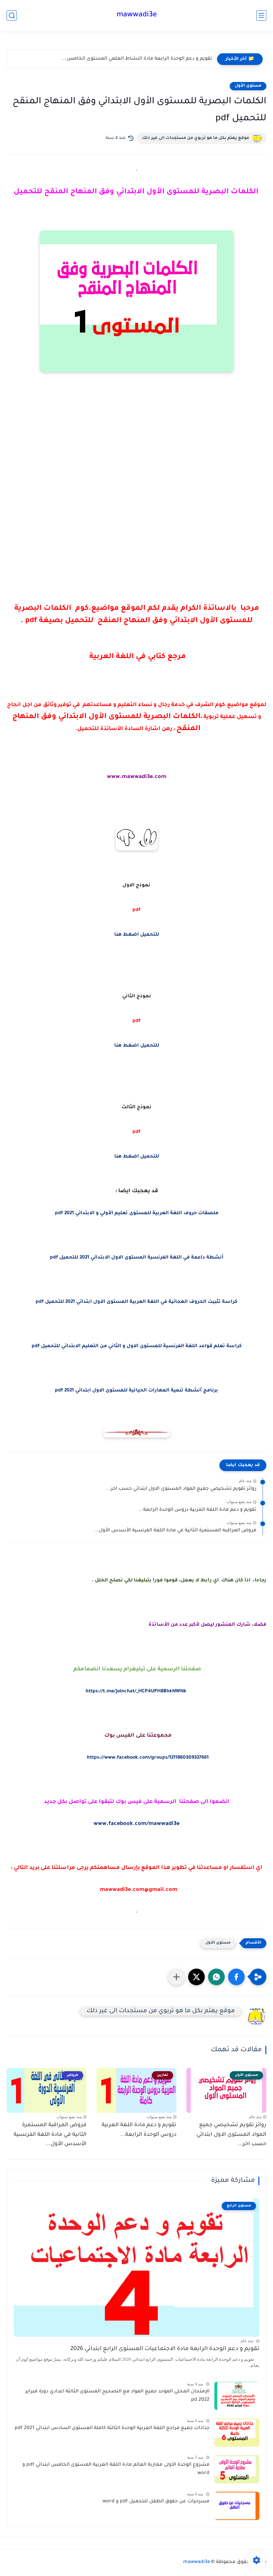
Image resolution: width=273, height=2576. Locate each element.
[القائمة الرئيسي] (261, 15)
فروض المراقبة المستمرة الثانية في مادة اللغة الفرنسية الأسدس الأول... (175, 1531)
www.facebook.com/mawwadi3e (136, 1824)
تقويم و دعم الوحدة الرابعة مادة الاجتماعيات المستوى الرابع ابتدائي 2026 (165, 2349)
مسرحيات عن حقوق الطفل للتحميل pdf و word (156, 2502)
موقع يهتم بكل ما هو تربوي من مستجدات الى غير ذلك (195, 138)
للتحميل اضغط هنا (137, 935)
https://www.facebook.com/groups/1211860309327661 (148, 1758)
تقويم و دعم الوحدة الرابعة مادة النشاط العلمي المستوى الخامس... (137, 59)
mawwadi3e (137, 15)
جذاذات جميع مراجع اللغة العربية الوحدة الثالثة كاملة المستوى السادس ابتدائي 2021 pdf (112, 2428)
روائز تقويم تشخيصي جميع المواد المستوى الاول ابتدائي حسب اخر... (181, 1489)
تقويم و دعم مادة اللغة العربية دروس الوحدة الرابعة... (197, 1510)
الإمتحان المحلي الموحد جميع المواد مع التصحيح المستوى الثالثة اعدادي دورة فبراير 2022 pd (117, 2396)
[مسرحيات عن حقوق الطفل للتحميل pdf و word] (237, 2506)
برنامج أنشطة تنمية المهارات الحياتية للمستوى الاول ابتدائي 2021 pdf (136, 1391)
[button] (236, 1977)
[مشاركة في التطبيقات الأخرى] (176, 1977)
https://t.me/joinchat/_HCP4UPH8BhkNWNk (136, 1692)
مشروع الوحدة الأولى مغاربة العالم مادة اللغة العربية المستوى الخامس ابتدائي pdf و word (116, 2469)
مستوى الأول (248, 86)
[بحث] (12, 15)
